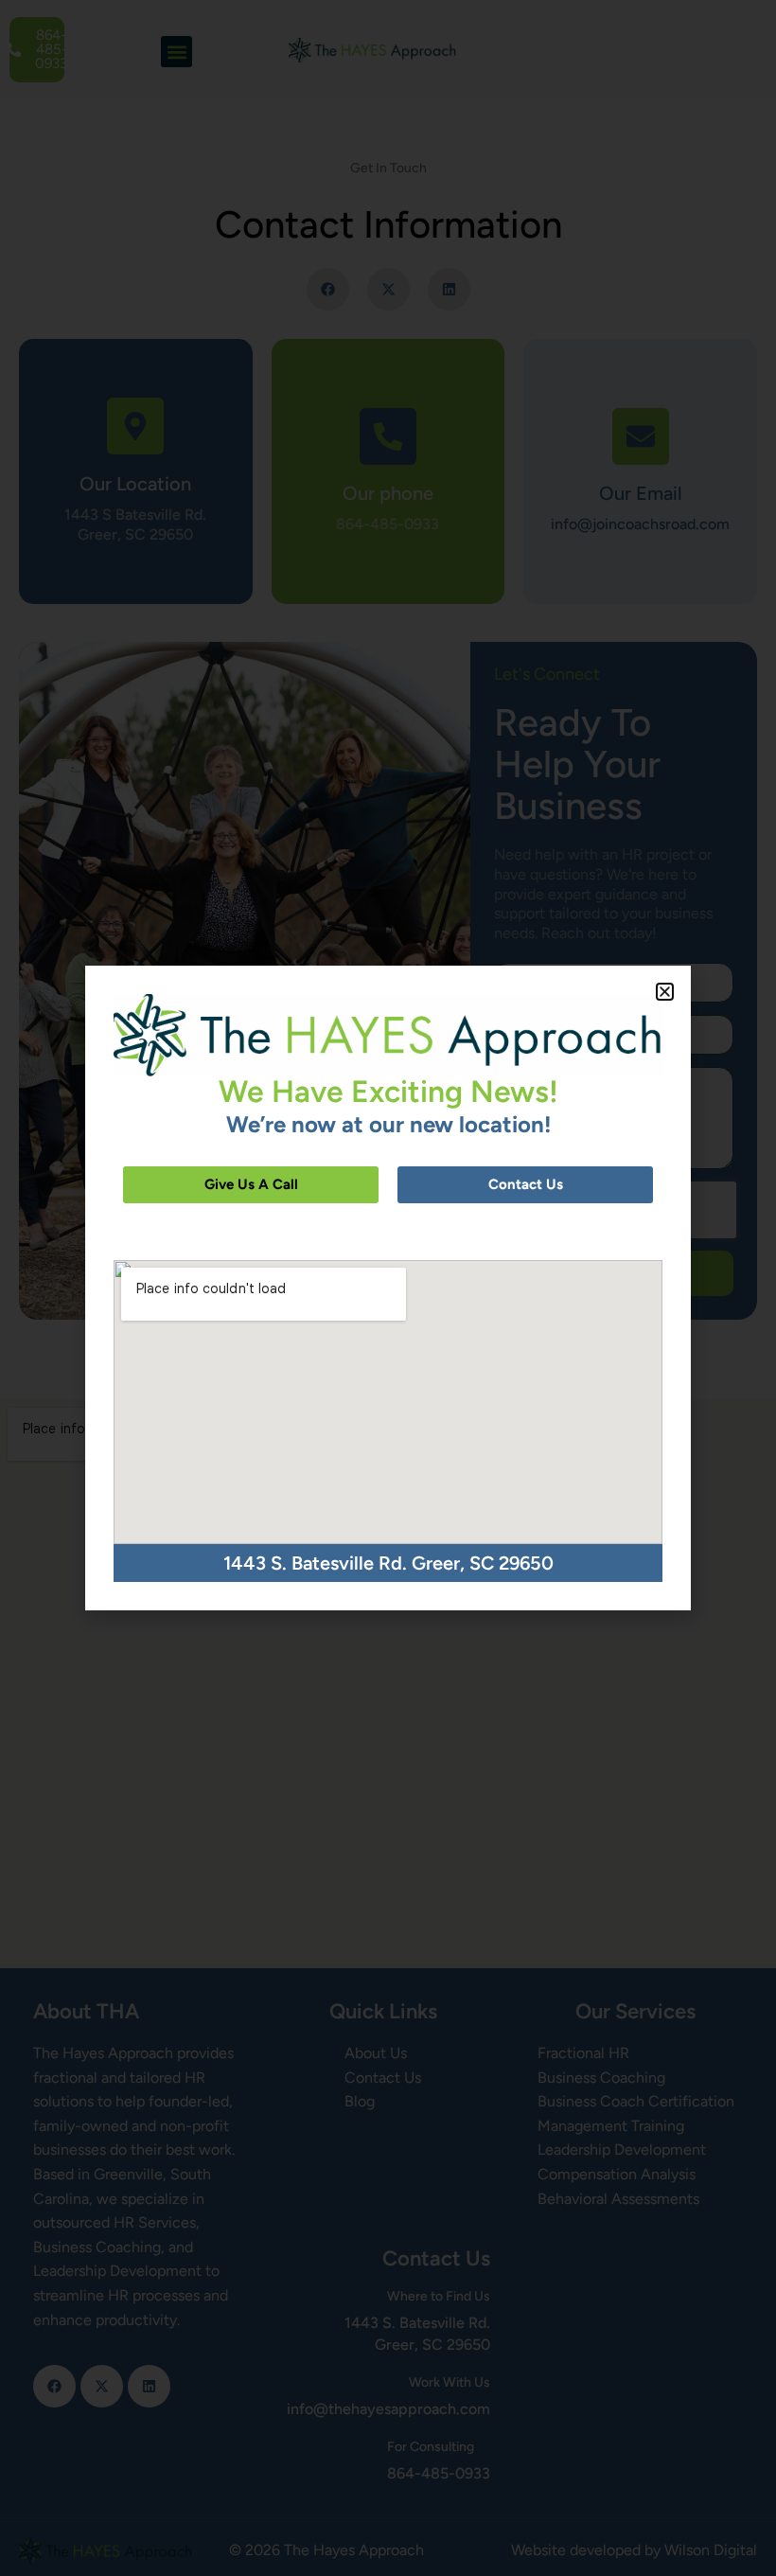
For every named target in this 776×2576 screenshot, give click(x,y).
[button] (665, 992)
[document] (388, 1288)
